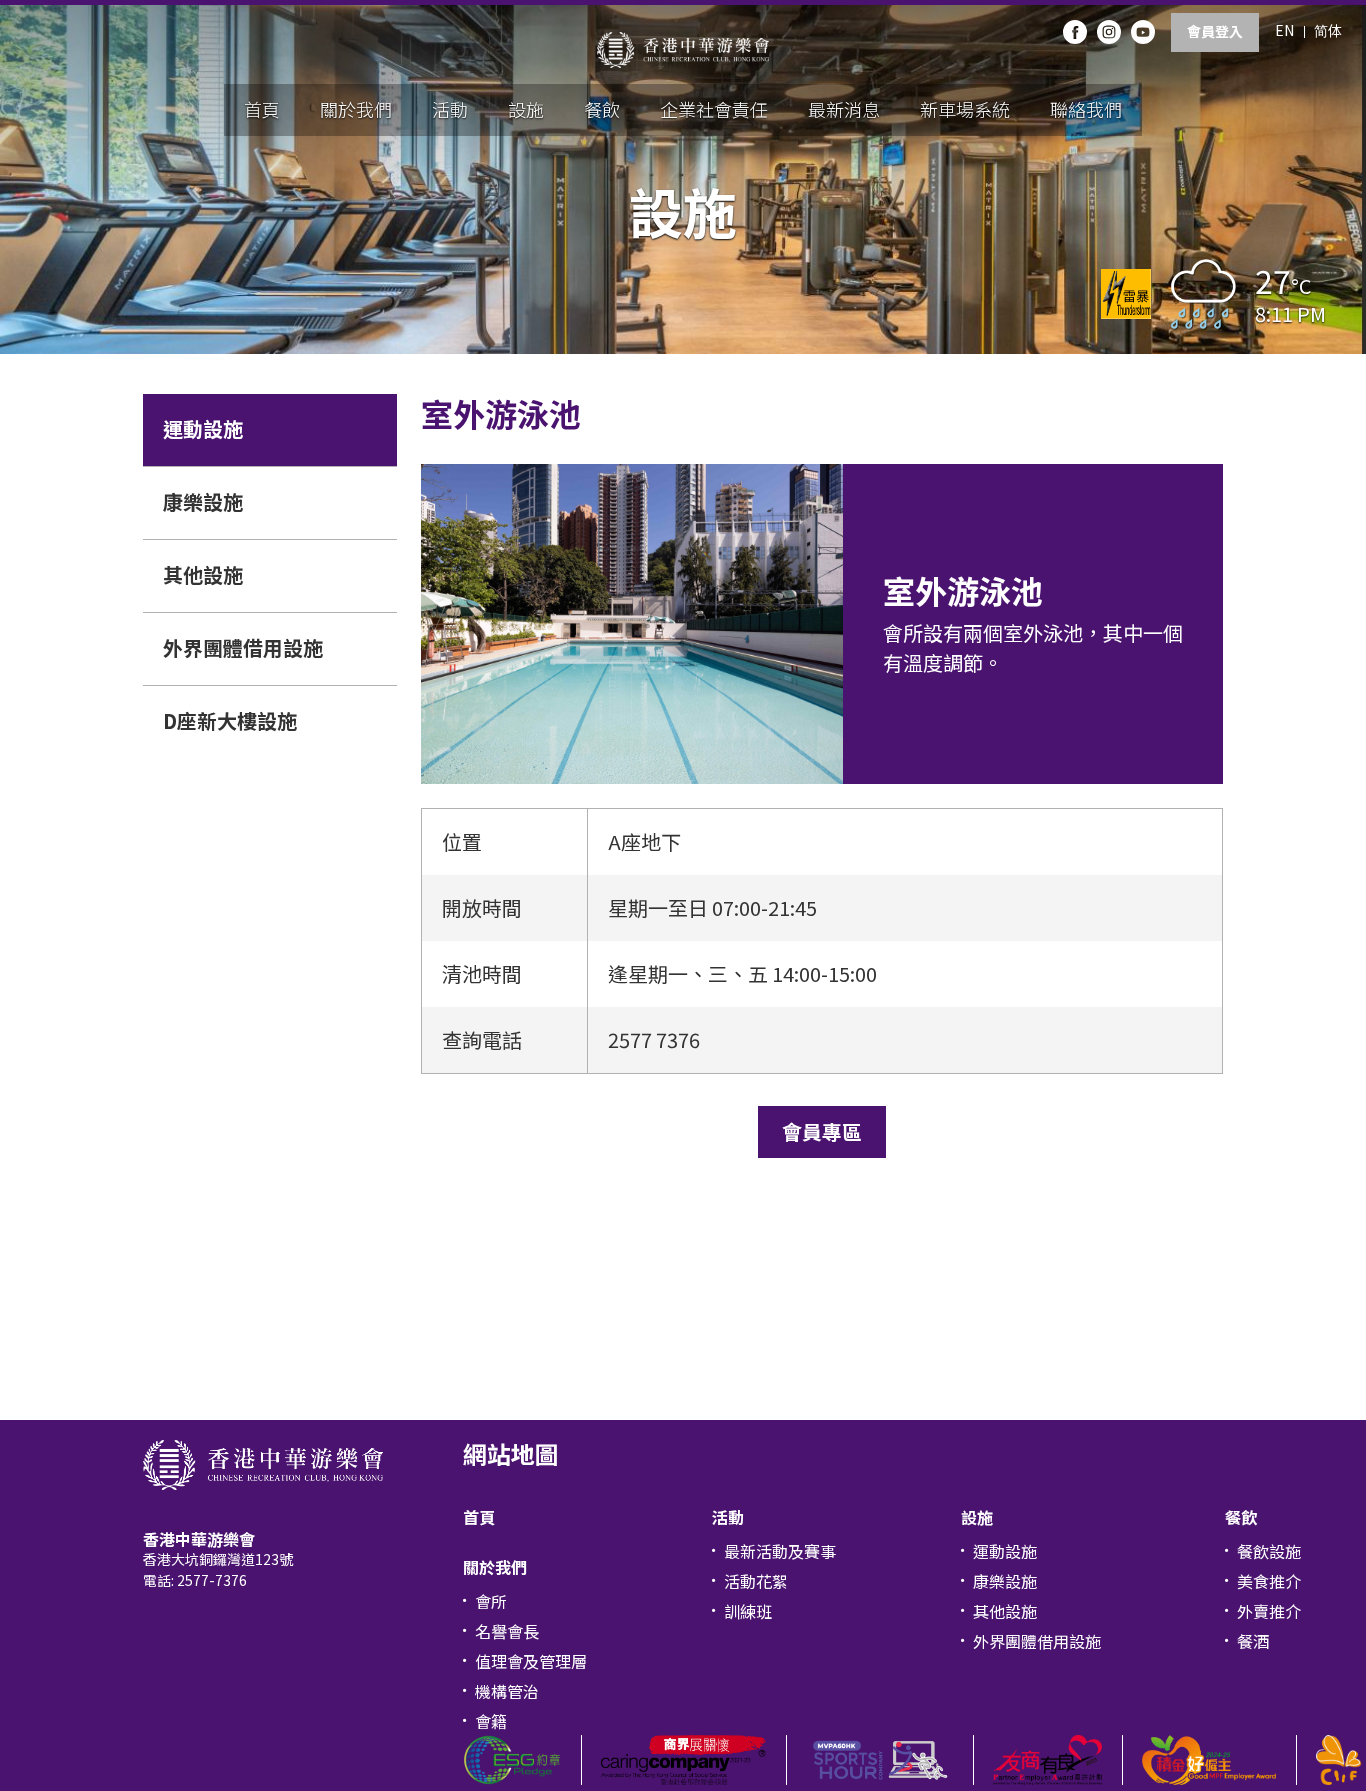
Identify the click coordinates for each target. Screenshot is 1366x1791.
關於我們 (356, 109)
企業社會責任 (714, 109)
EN (1284, 30)
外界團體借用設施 (243, 647)
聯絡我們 (1086, 109)
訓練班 (748, 1611)
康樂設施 (203, 501)
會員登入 (1215, 31)
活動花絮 (756, 1581)
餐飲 (602, 109)
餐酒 (1253, 1641)
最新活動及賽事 (780, 1551)
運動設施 (203, 428)
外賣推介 (1269, 1611)
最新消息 (844, 109)
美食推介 (1269, 1581)
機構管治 (507, 1691)
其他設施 (203, 574)
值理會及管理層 (531, 1661)
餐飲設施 (1269, 1551)
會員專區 (822, 1131)
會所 (491, 1601)
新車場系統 (965, 109)
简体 (1328, 30)
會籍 (491, 1721)
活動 (450, 109)
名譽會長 (507, 1631)
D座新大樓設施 (230, 720)
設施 (526, 109)
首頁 (262, 109)
